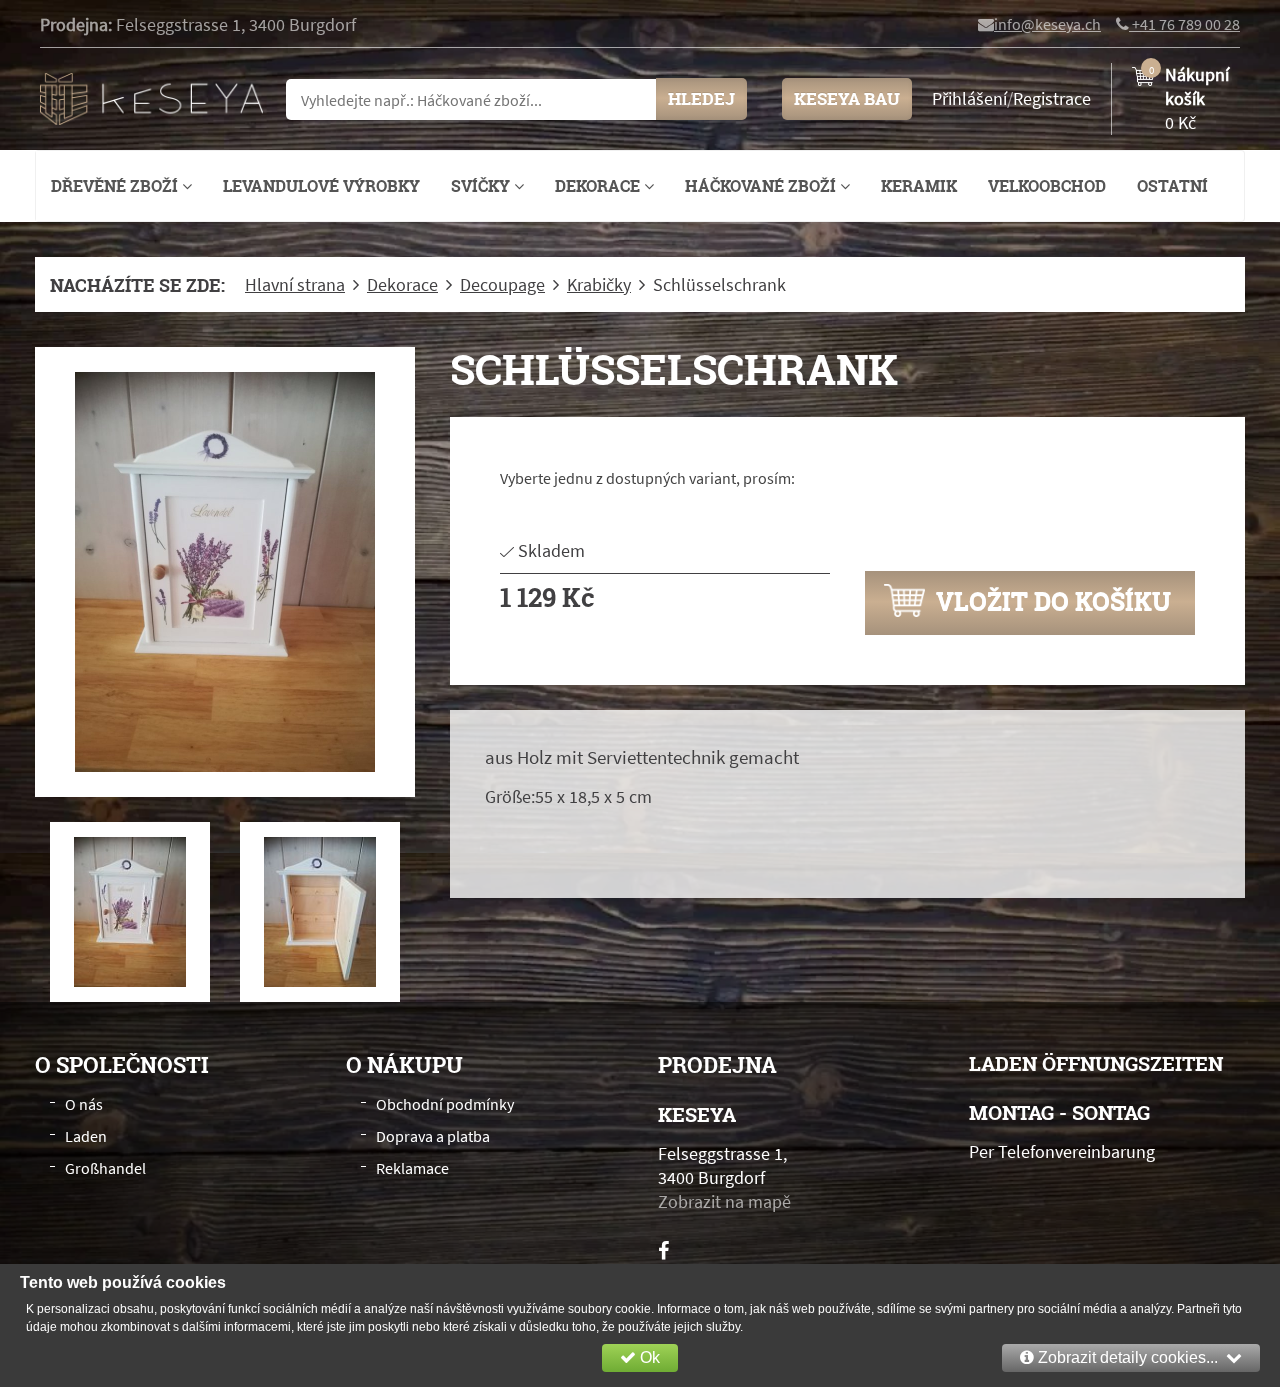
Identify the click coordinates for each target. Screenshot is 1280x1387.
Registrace (1052, 98)
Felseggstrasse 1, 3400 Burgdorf (236, 24)
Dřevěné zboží (116, 186)
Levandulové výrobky (321, 186)
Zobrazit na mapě (724, 1201)
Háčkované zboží (762, 186)
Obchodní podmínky (445, 1104)
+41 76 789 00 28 (1184, 24)
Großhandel (105, 1168)
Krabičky (599, 285)
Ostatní (1172, 186)
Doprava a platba (433, 1136)
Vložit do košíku (1050, 601)
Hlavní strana (295, 285)
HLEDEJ (701, 98)
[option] (225, 572)
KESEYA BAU (847, 98)
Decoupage (502, 285)
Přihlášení (969, 98)
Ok (648, 1357)
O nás (84, 1104)
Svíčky (482, 186)
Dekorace (599, 186)
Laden (86, 1136)
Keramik (919, 186)
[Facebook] (663, 1250)
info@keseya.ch (1047, 24)
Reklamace (412, 1168)
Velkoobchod (1047, 186)
